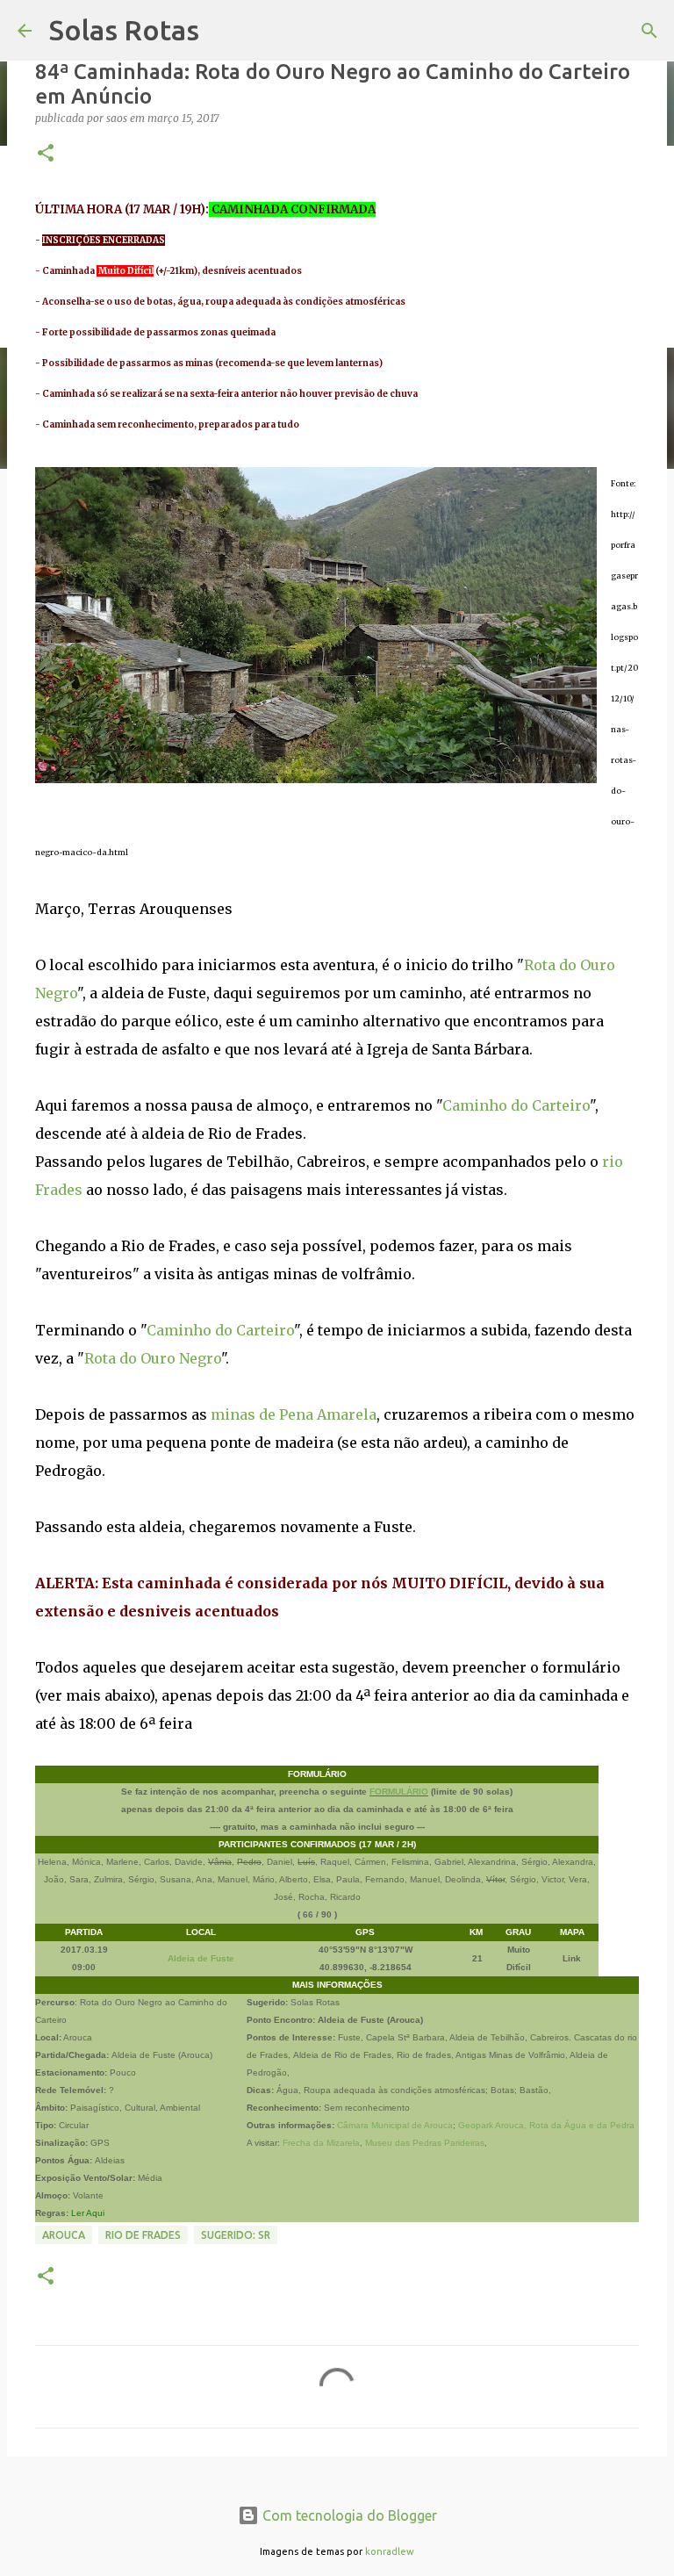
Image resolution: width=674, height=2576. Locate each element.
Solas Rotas (124, 30)
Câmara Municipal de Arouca (395, 2125)
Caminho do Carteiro (516, 1105)
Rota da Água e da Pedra (582, 2125)
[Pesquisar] (649, 31)
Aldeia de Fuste (201, 1958)
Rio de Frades (143, 2235)
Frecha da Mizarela (321, 2143)
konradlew (390, 2551)
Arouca (64, 2235)
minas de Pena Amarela (294, 1414)
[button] (46, 154)
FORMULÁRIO (399, 1792)
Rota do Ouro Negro (153, 1358)
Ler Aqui (88, 2213)
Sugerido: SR (236, 2235)
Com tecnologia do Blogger (348, 2515)
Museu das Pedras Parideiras (425, 2143)
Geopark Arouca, (492, 2125)
